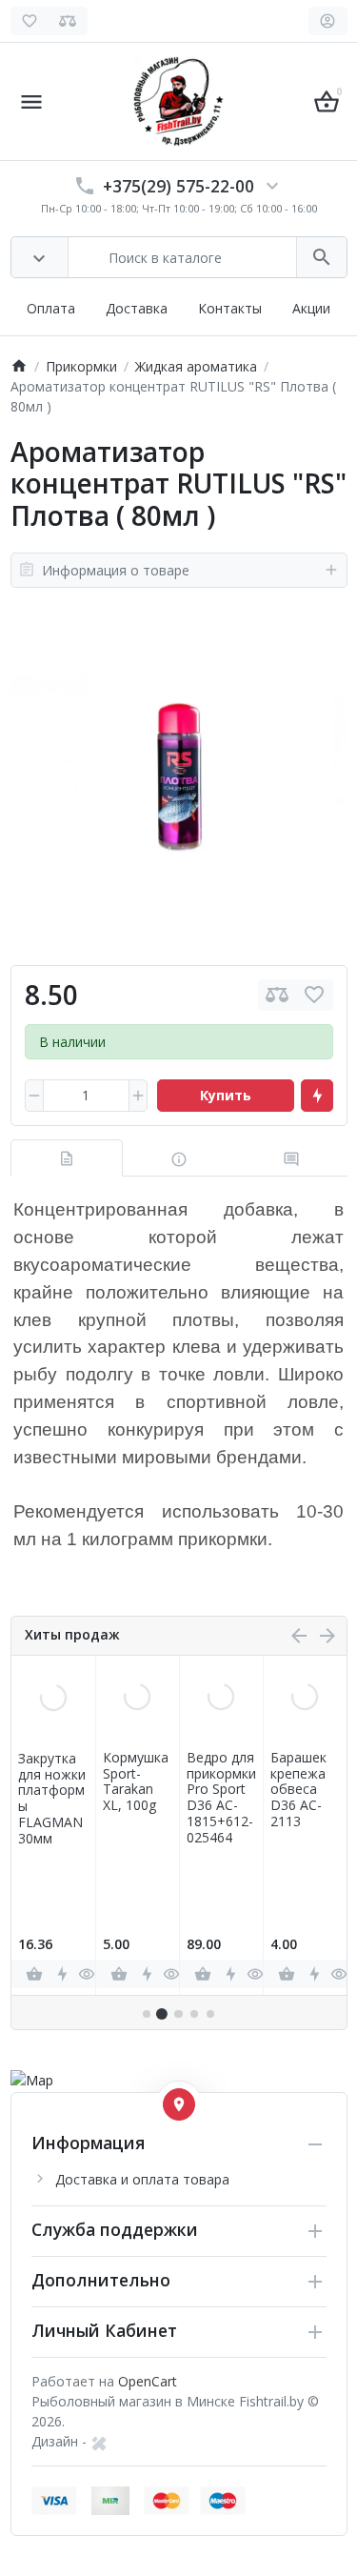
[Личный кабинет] (328, 21)
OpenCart (148, 2381)
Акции (311, 308)
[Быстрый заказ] (317, 1096)
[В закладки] (314, 995)
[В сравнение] (277, 995)
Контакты (230, 308)
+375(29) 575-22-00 (178, 186)
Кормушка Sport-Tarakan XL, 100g (136, 1782)
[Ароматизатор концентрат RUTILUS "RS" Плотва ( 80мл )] (179, 776)
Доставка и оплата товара (142, 2179)
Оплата (51, 308)
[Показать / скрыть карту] (179, 2104)
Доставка (137, 308)
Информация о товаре (116, 570)
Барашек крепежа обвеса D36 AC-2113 (298, 1790)
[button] (162, 2014)
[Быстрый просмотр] (87, 1974)
